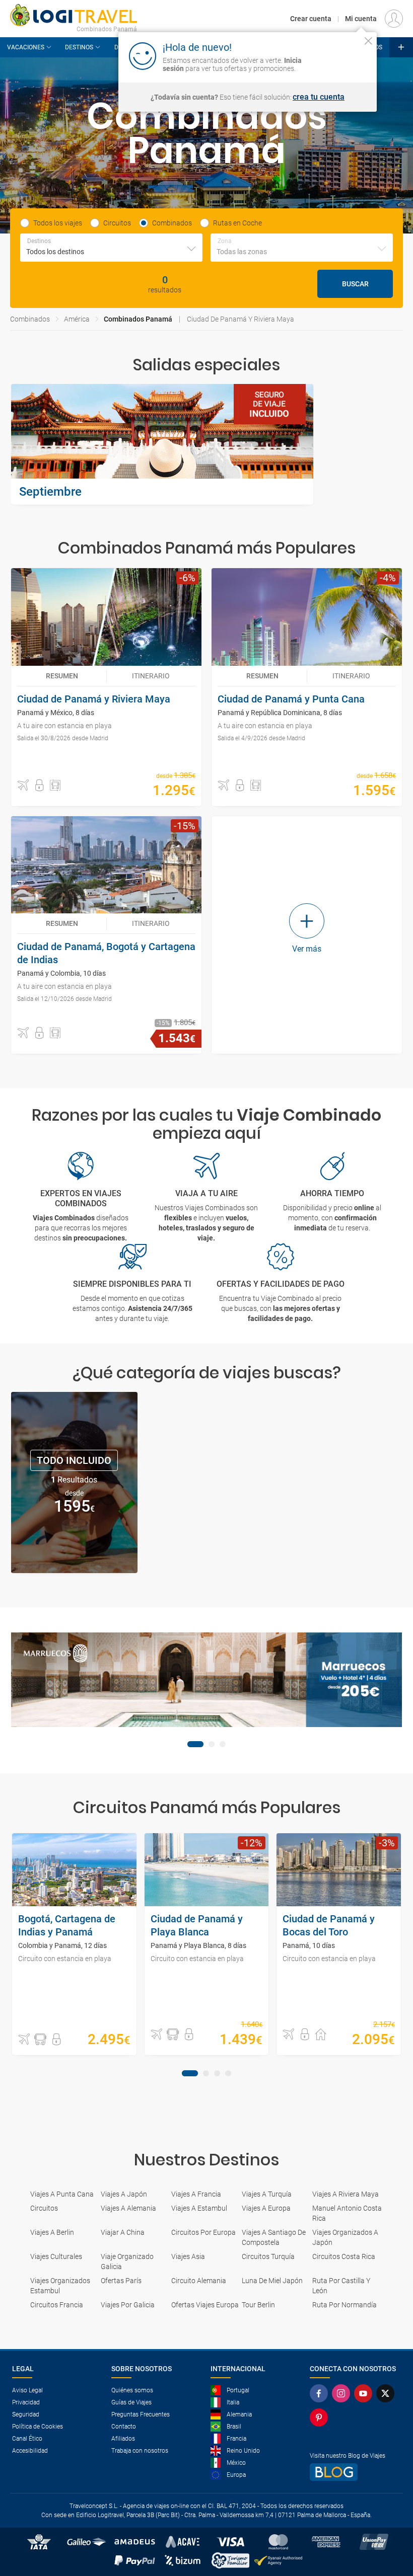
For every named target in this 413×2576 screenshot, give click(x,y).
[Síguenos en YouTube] (365, 2393)
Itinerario (151, 676)
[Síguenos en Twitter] (387, 2393)
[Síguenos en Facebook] (321, 2393)
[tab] (195, 1744)
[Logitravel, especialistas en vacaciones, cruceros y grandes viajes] (74, 15)
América (77, 319)
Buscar (355, 284)
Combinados (30, 319)
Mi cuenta (361, 19)
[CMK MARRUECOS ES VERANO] (206, 1680)
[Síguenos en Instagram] (343, 2393)
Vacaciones (26, 47)
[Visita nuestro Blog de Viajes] (355, 2472)
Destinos (79, 47)
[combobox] (111, 248)
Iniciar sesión (337, 55)
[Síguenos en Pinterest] (321, 2417)
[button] (23, 786)
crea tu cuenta (319, 97)
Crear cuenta (311, 19)
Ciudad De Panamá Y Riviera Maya (240, 319)
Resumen (62, 676)
